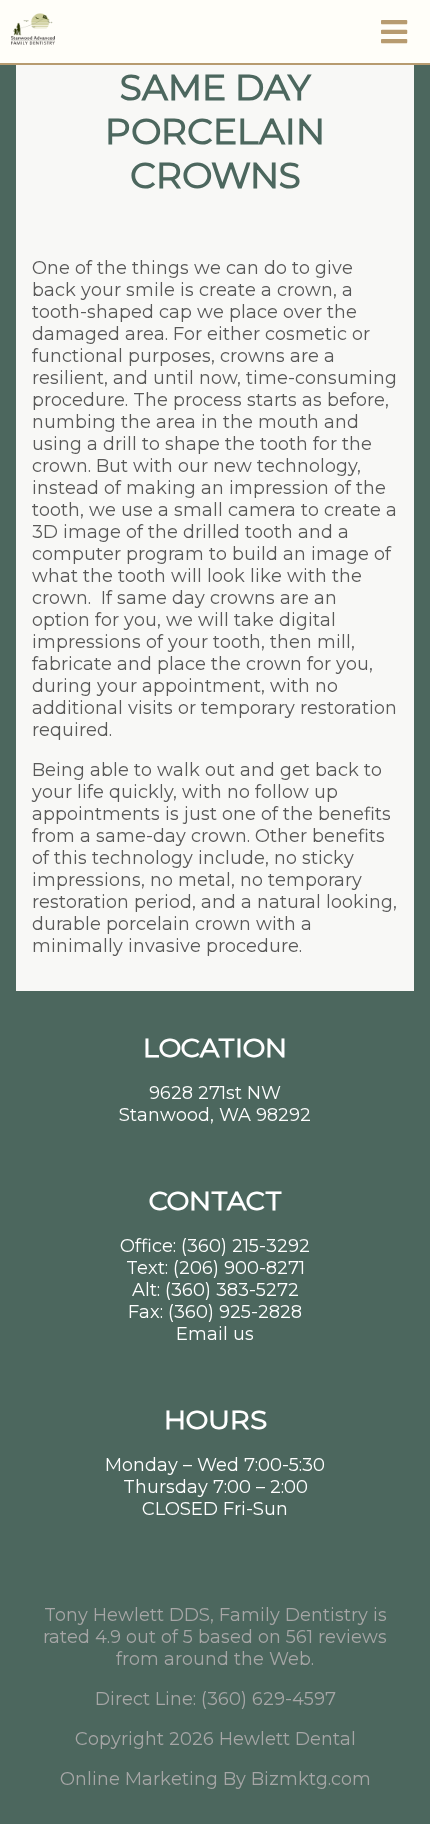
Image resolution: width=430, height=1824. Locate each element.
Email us (215, 1334)
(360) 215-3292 (245, 1246)
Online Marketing (139, 1779)
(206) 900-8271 (239, 1268)
